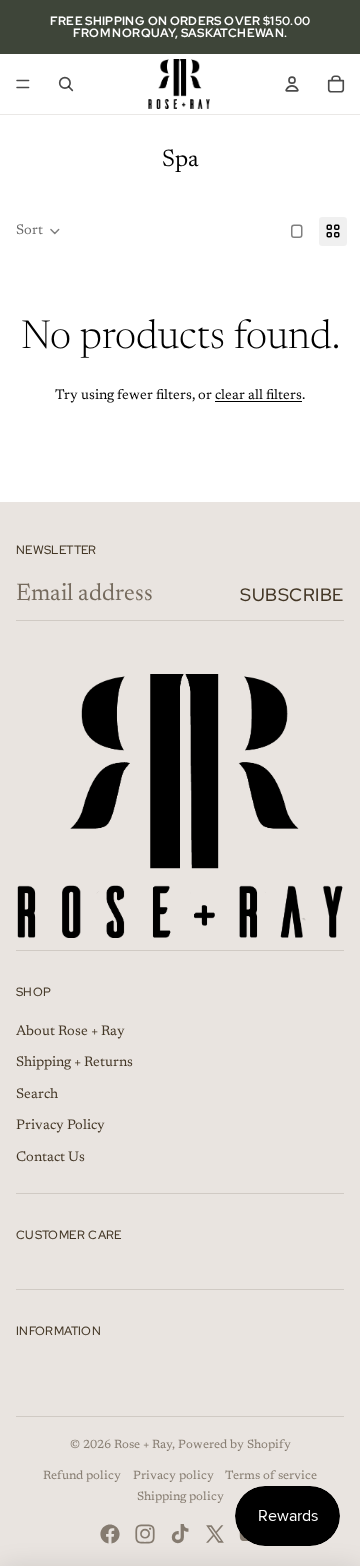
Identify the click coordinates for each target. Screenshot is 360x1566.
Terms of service (271, 1476)
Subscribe (292, 594)
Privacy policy (173, 1476)
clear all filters (258, 396)
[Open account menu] (292, 84)
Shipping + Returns (74, 1063)
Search (37, 1095)
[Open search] (66, 84)
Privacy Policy (60, 1126)
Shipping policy (180, 1497)
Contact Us (50, 1158)
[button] (38, 232)
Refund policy (82, 1476)
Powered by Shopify (234, 1445)
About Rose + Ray (70, 1032)
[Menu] (23, 84)
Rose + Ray (143, 1445)
